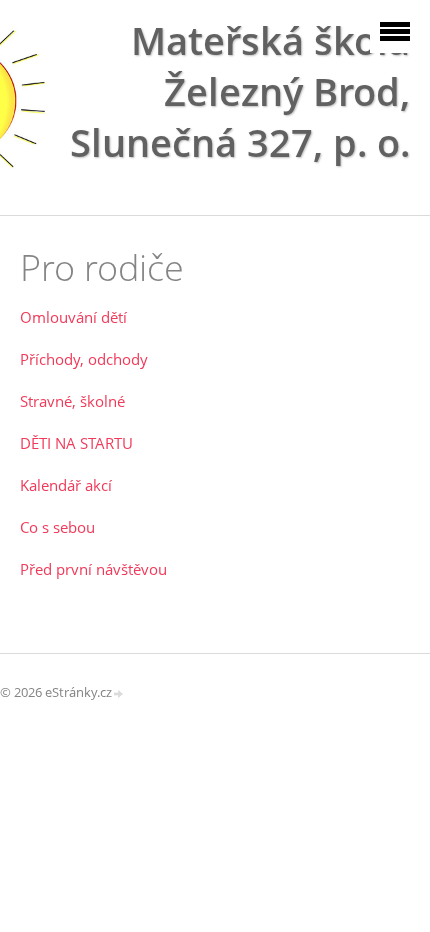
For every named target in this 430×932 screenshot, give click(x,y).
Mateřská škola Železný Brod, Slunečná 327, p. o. (240, 91)
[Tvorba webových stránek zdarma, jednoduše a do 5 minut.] (119, 693)
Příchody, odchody (84, 359)
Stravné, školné (72, 401)
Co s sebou (57, 527)
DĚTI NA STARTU (76, 443)
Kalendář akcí (66, 485)
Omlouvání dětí (73, 317)
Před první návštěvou (93, 569)
